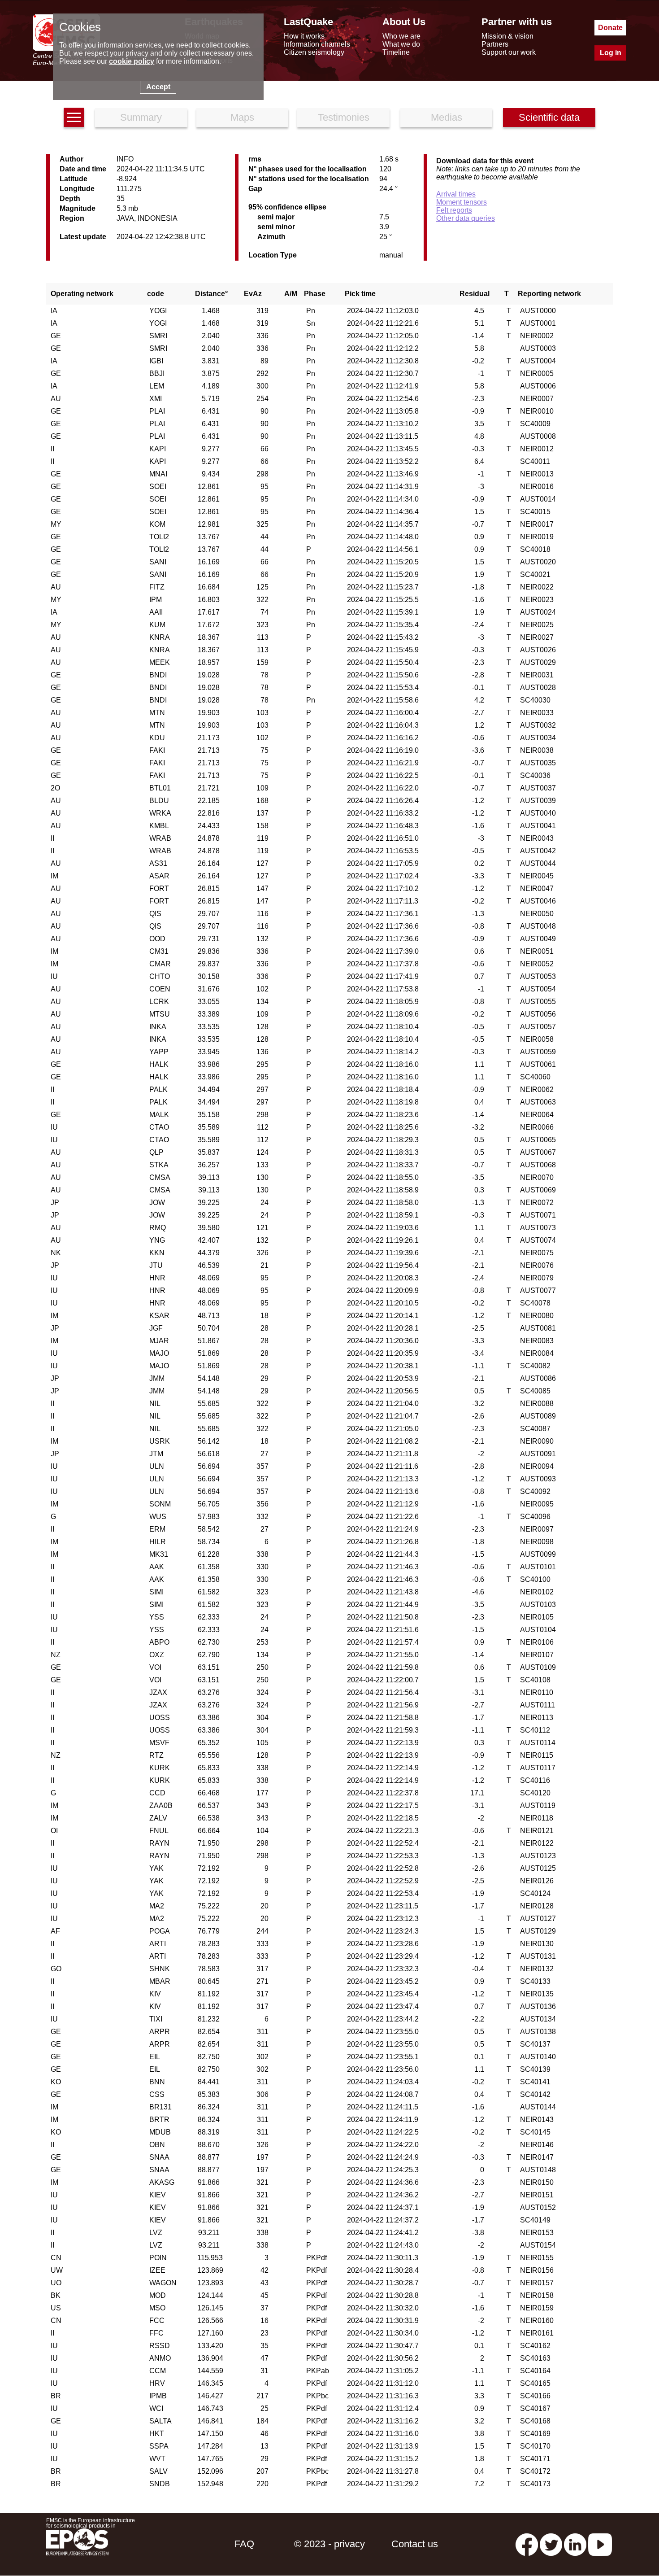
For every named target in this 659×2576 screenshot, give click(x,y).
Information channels (317, 44)
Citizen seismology (314, 52)
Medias (447, 117)
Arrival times (456, 194)
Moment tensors (462, 202)
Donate (610, 28)
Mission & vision (507, 36)
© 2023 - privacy (329, 2544)
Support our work (509, 52)
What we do (401, 44)
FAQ (244, 2544)
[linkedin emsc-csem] (575, 2544)
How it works (304, 36)
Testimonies (344, 117)
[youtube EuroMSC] (600, 2544)
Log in (611, 53)
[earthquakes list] (74, 117)
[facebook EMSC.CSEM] (527, 2544)
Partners (495, 44)
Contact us (415, 2544)
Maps (242, 117)
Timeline (396, 52)
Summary (141, 117)
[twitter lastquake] (551, 2544)
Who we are (401, 36)
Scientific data (549, 117)
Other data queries (466, 218)
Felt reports (454, 210)
